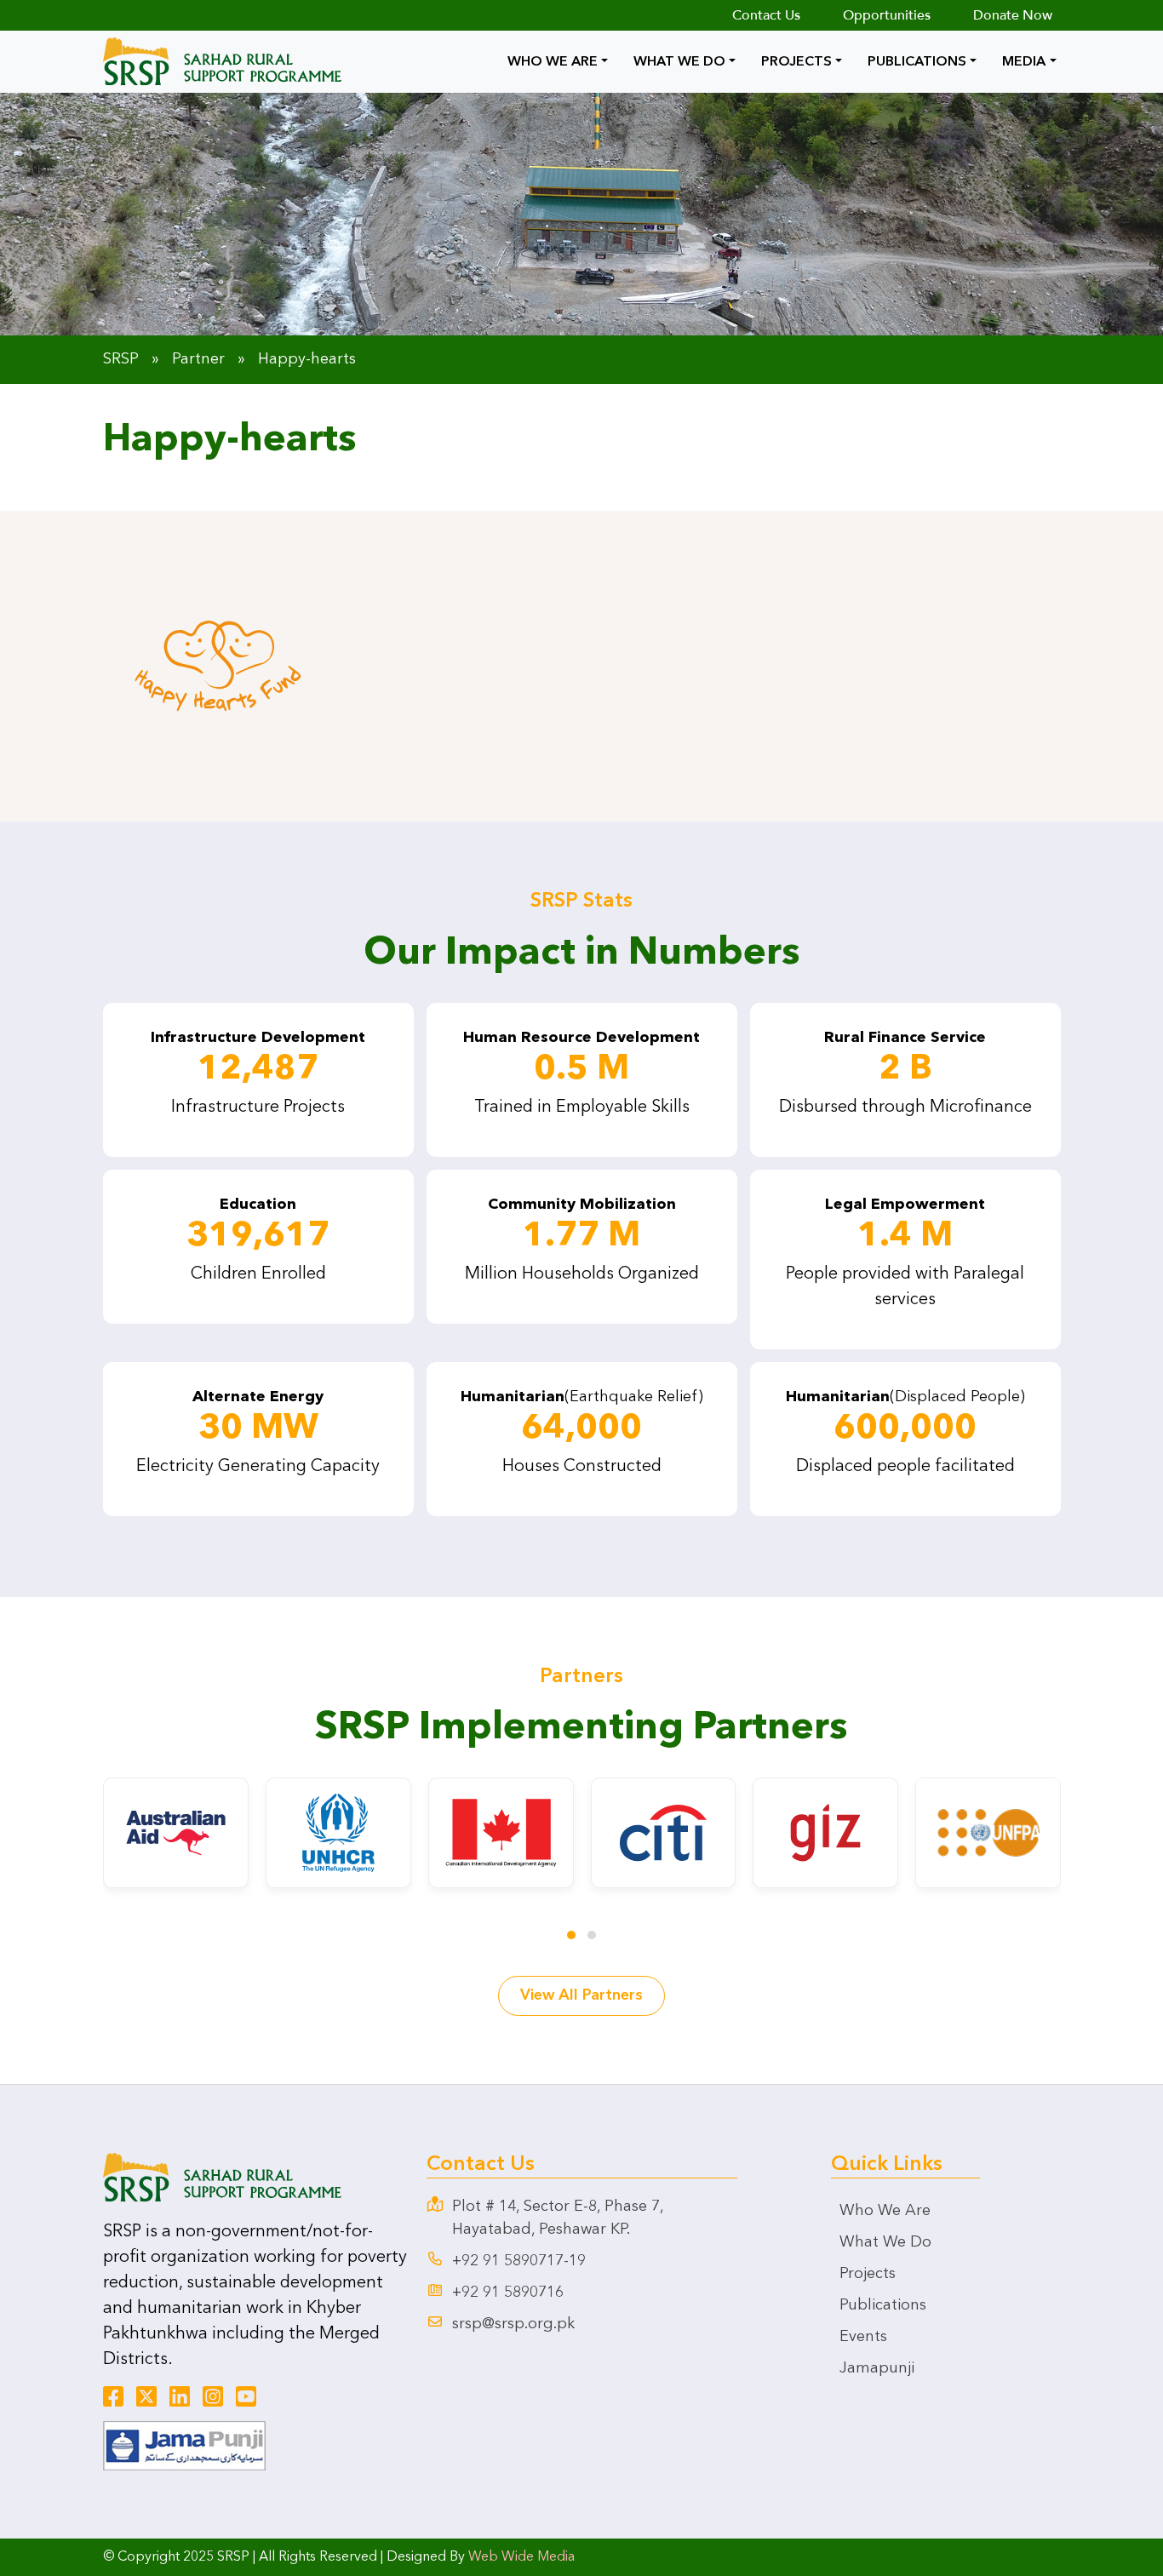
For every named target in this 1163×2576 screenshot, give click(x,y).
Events (863, 2337)
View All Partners (581, 1995)
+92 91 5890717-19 (519, 2261)
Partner (198, 359)
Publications (917, 62)
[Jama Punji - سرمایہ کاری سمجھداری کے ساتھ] (184, 2445)
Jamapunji (877, 2368)
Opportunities (887, 15)
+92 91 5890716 (508, 2293)
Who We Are (553, 62)
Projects (796, 62)
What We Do (679, 62)
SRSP (121, 359)
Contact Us (766, 15)
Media (1024, 62)
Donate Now (1013, 15)
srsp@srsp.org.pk (513, 2324)
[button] (571, 1935)
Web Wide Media (521, 2557)
